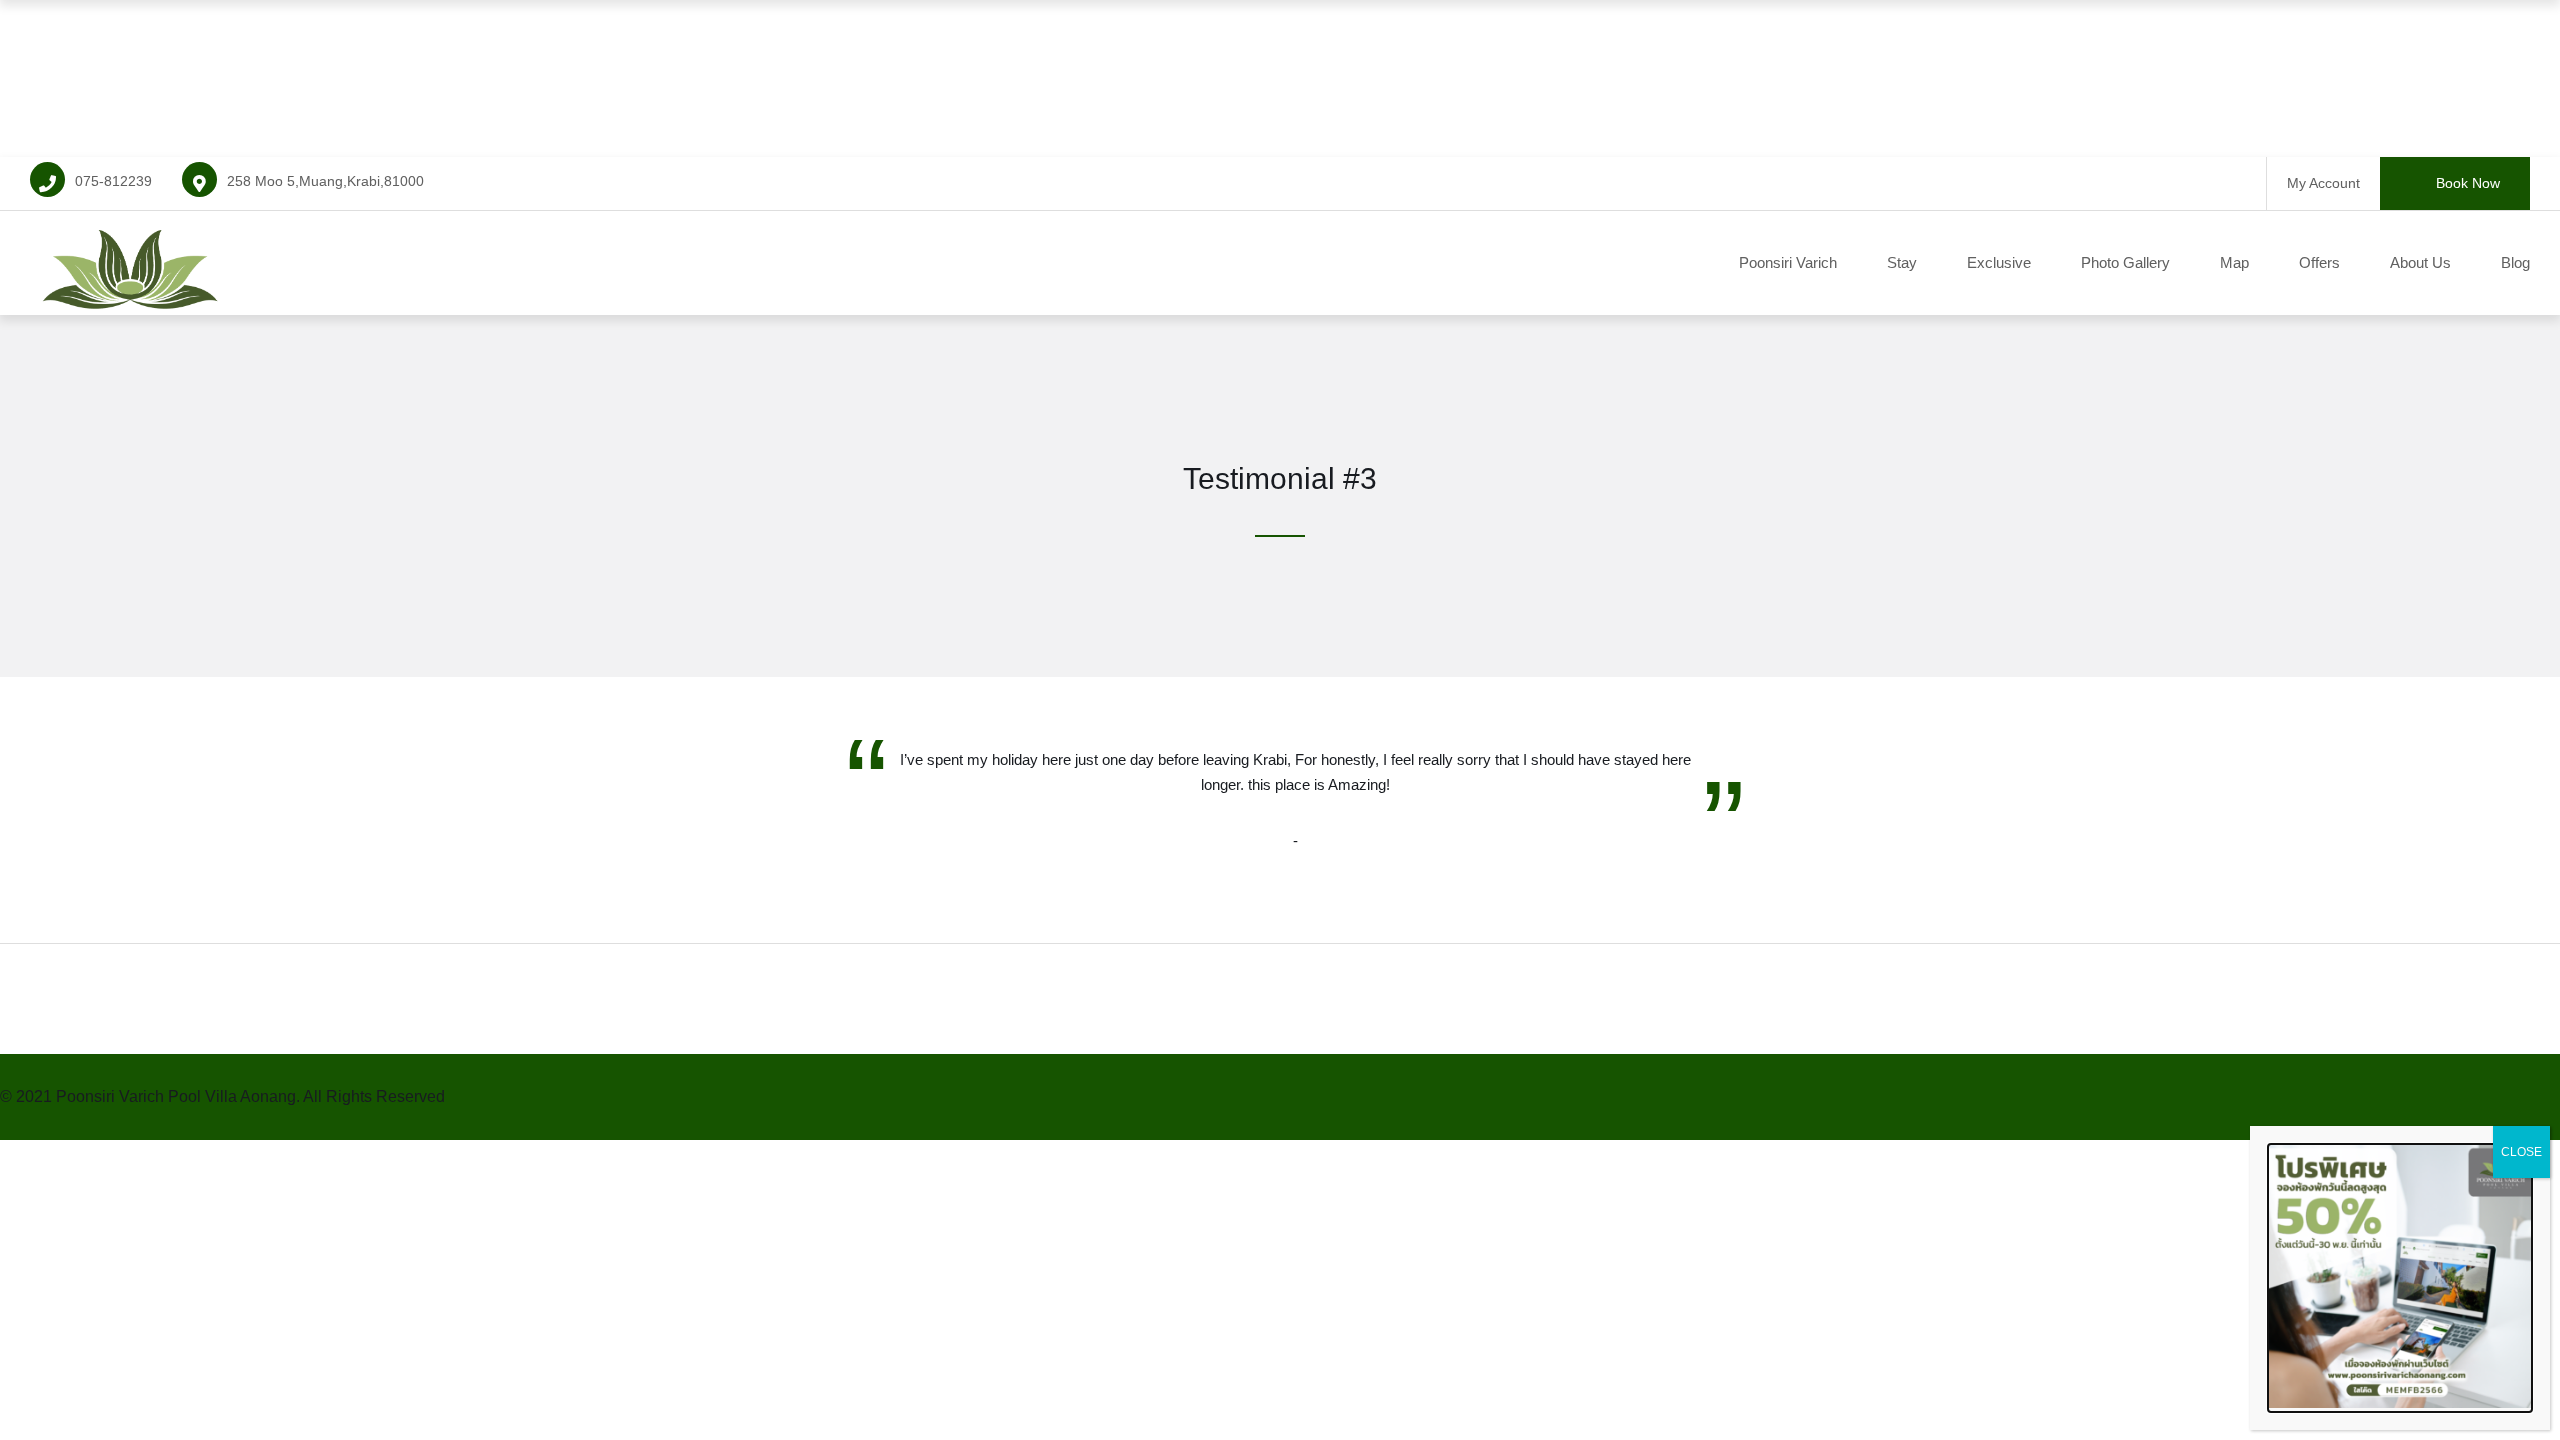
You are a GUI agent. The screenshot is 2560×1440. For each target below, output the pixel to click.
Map (2234, 262)
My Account (2323, 183)
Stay (1902, 262)
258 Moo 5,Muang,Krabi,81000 (325, 181)
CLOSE (2521, 1152)
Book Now (2468, 183)
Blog (2515, 262)
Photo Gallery (2125, 262)
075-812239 (113, 181)
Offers (2319, 262)
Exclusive (1999, 262)
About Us (2420, 262)
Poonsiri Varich (1788, 262)
